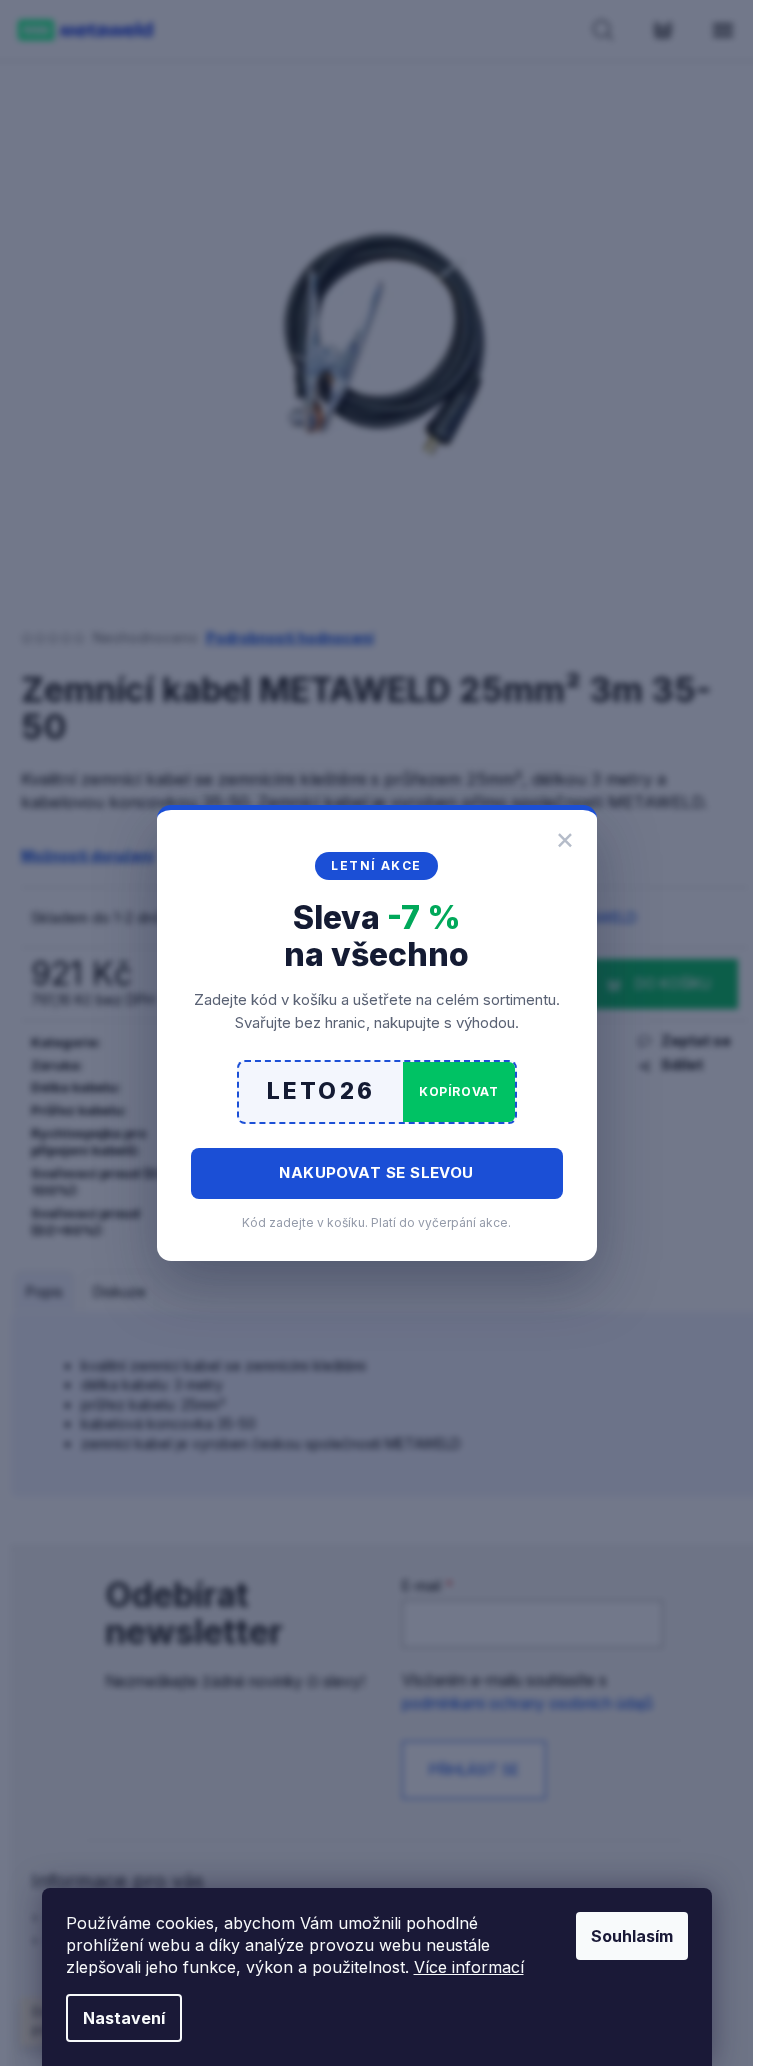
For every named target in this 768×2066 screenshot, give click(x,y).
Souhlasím (632, 1936)
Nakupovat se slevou (376, 1172)
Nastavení (124, 2018)
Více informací (469, 1967)
